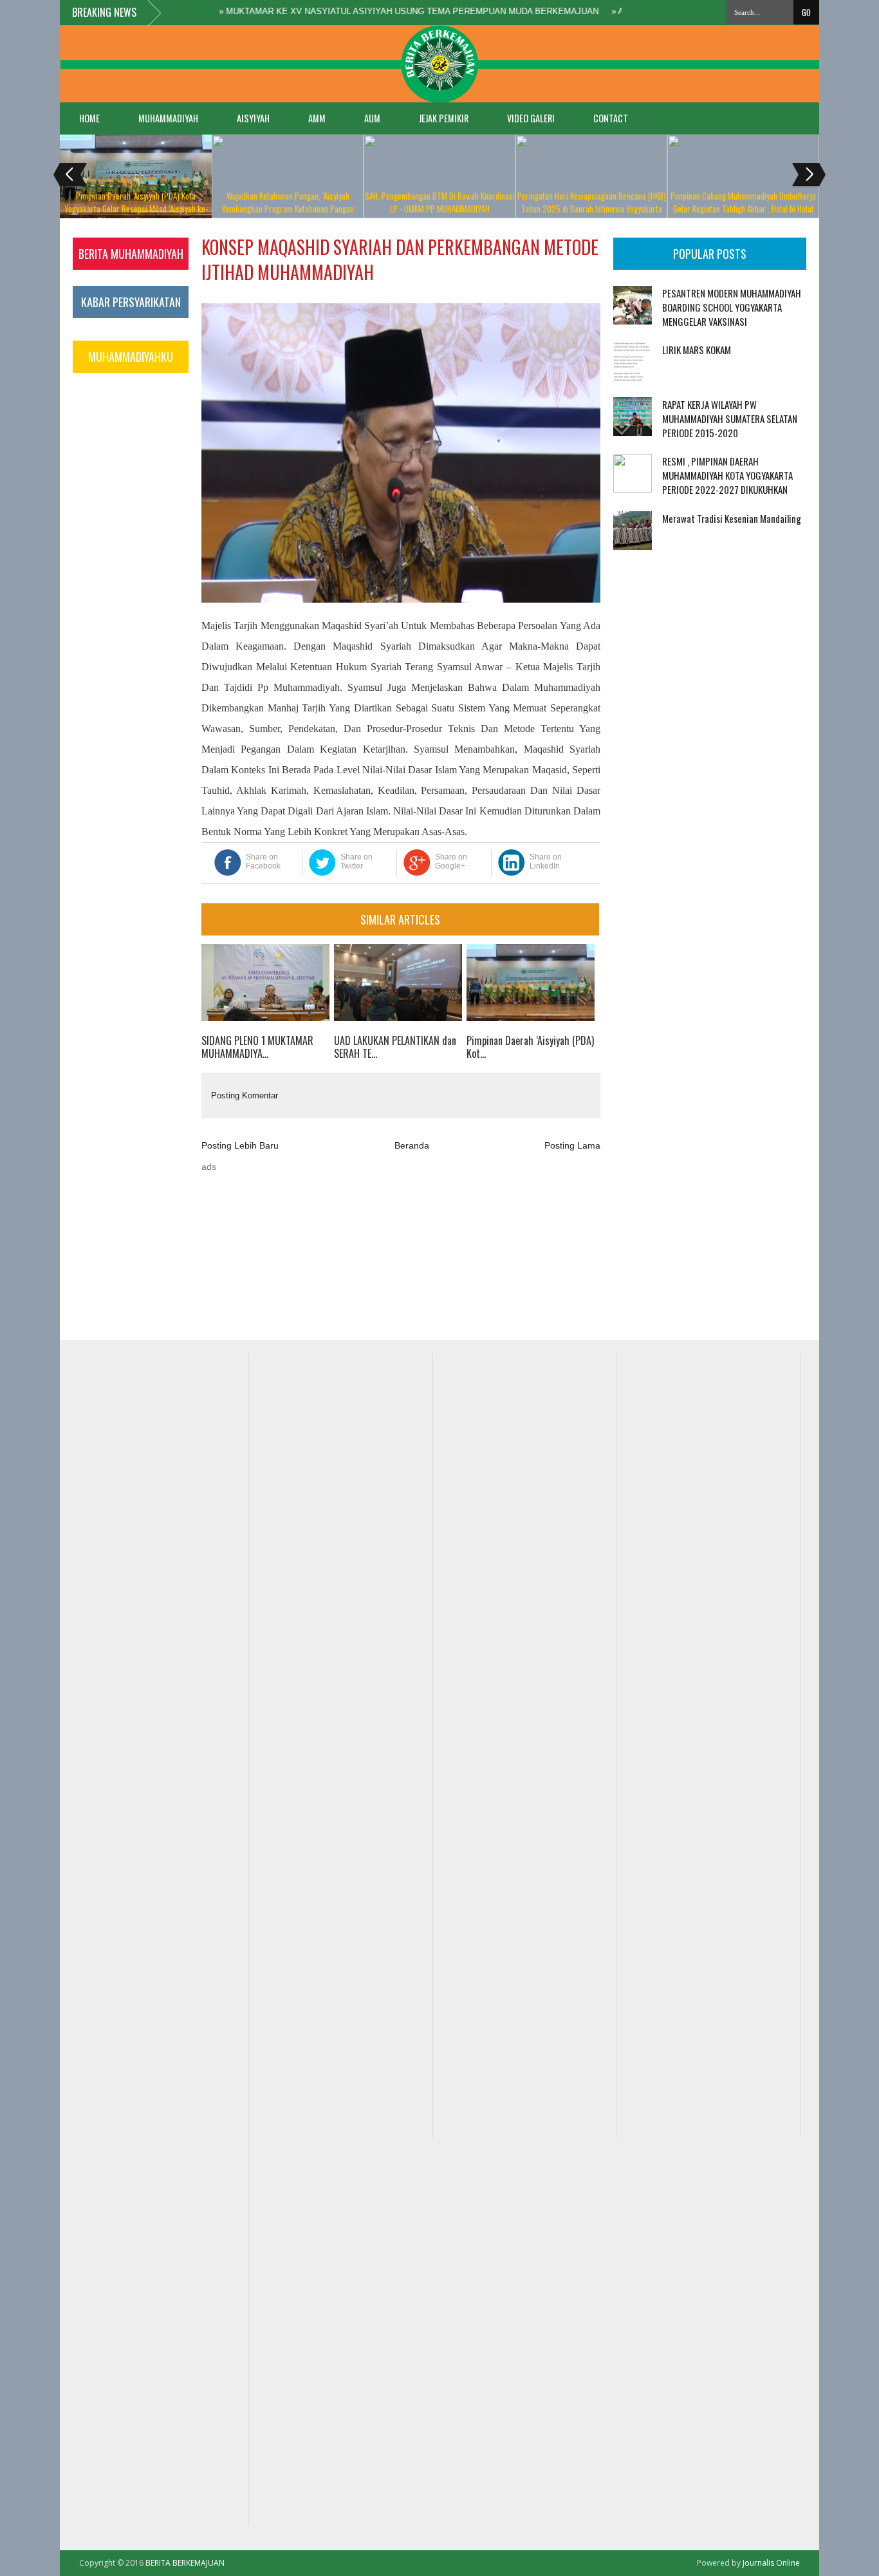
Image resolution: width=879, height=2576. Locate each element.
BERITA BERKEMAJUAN (185, 2563)
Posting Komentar (245, 1095)
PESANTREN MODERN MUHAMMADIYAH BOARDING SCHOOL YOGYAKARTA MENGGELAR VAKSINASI (732, 307)
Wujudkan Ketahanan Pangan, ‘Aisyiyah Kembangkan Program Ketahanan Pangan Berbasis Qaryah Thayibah (288, 209)
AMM (317, 118)
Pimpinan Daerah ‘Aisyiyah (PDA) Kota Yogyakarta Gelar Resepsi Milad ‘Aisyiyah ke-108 (136, 209)
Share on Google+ (451, 861)
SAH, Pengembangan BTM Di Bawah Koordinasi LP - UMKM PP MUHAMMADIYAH (440, 202)
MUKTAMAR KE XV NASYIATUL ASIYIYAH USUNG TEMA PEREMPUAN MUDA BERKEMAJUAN (382, 11)
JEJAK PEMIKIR (444, 118)
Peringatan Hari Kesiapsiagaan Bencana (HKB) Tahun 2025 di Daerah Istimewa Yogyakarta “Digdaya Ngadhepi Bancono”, (592, 209)
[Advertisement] (653, 627)
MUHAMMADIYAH (168, 118)
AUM (372, 118)
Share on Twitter (356, 861)
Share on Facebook (263, 861)
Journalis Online (771, 2563)
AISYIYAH (253, 118)
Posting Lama (572, 1145)
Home (89, 118)
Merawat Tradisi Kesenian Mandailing (732, 518)
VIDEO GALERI (531, 118)
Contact (611, 118)
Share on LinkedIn (546, 861)
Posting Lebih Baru (240, 1145)
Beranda (412, 1145)
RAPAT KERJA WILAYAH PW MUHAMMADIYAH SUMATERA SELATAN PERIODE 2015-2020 (730, 418)
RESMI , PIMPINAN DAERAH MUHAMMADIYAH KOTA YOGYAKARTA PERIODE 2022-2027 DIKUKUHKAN (727, 475)
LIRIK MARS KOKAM (697, 350)
